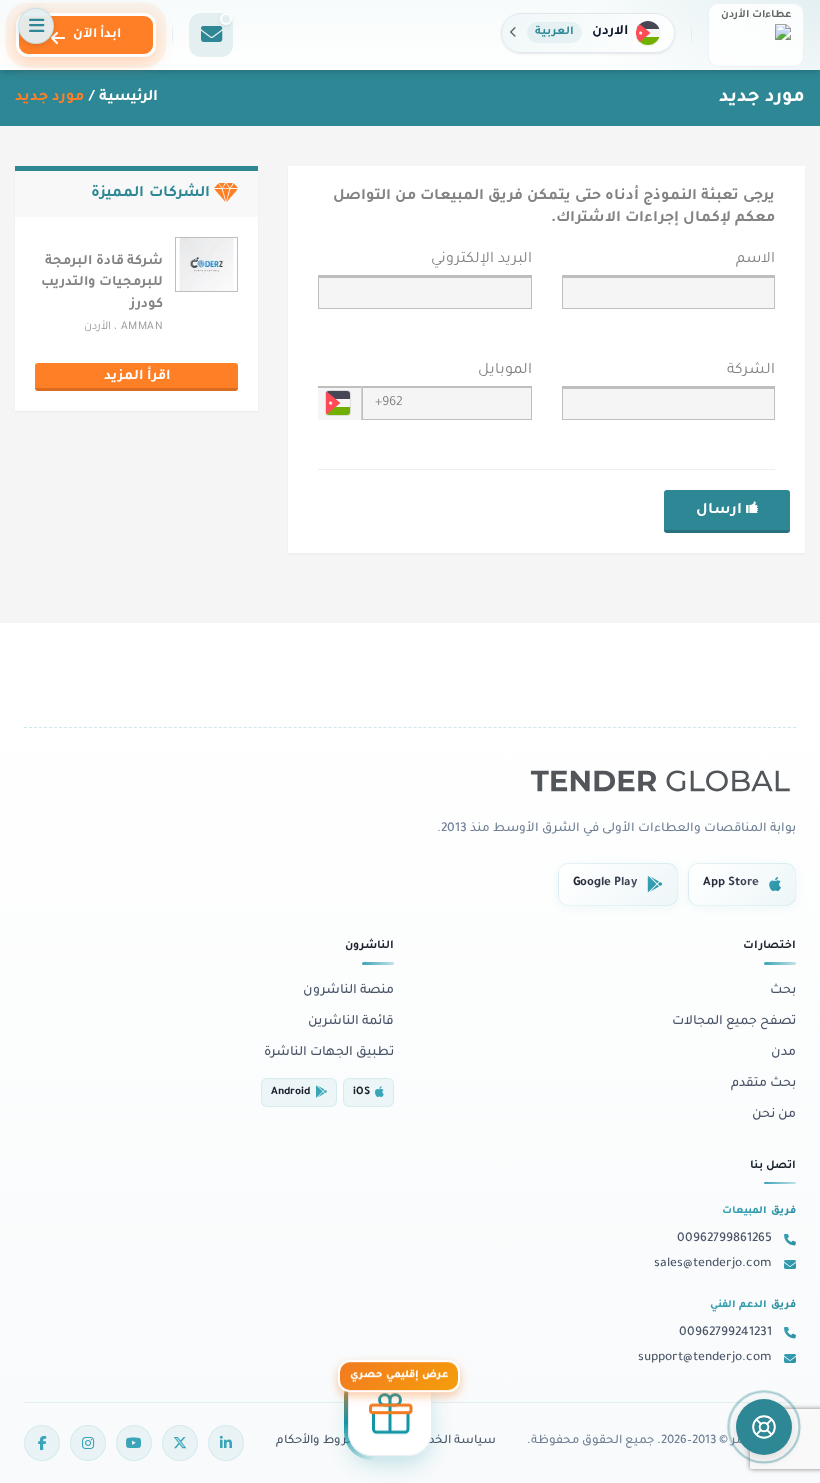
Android (290, 1092)
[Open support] (764, 1427)
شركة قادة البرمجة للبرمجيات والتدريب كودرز (102, 283)
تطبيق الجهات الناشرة (329, 1053)
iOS (361, 1092)
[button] (588, 33)
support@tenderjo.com (705, 1358)
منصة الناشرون (348, 991)
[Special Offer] (390, 1416)
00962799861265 (724, 1239)
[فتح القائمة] (36, 26)
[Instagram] (88, 1443)
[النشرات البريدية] (211, 35)
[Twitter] (180, 1443)
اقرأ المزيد (137, 377)
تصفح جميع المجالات (734, 1022)
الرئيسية (128, 98)
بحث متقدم (763, 1084)
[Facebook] (42, 1443)
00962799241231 (725, 1333)
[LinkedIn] (226, 1443)
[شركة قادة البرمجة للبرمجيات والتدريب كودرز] (206, 266)
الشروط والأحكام (322, 1441)
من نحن (774, 1115)
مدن (783, 1053)
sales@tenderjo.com (713, 1264)
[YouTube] (134, 1443)
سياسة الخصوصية (443, 1441)
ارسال (721, 511)
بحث (783, 991)
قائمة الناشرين (351, 1022)
